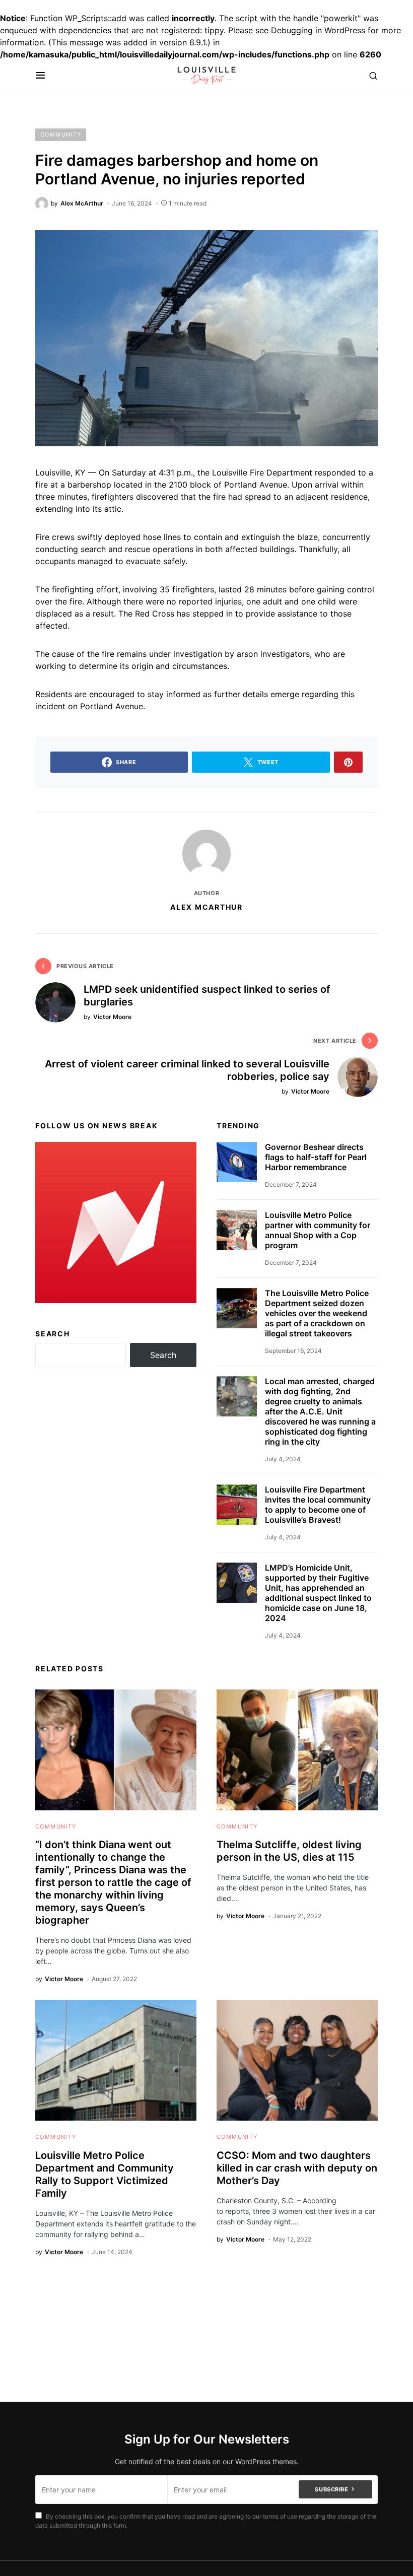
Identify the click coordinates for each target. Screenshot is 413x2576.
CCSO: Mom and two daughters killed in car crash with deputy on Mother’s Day (297, 2168)
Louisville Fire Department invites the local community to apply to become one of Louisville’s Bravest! (318, 1505)
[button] (41, 76)
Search (53, 1334)
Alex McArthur (206, 907)
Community (61, 134)
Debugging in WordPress (318, 30)
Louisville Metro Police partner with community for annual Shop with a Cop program (318, 1230)
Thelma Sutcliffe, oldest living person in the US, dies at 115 (289, 1851)
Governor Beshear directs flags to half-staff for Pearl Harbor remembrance (316, 1157)
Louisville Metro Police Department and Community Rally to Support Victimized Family (105, 2174)
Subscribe (331, 2489)
